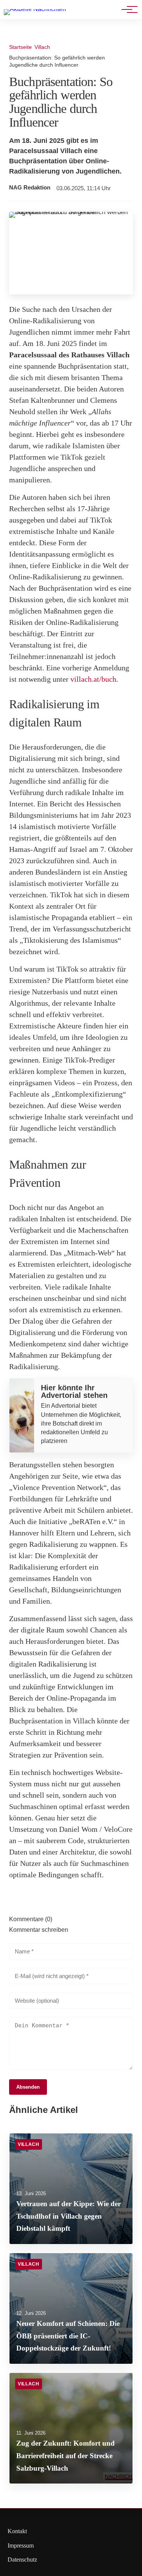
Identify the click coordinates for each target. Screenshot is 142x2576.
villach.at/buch (93, 679)
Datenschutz (22, 2560)
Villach (42, 47)
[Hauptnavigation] (127, 9)
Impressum (21, 2545)
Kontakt (17, 2531)
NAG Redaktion (30, 188)
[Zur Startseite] (35, 9)
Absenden (28, 2087)
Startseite (20, 47)
